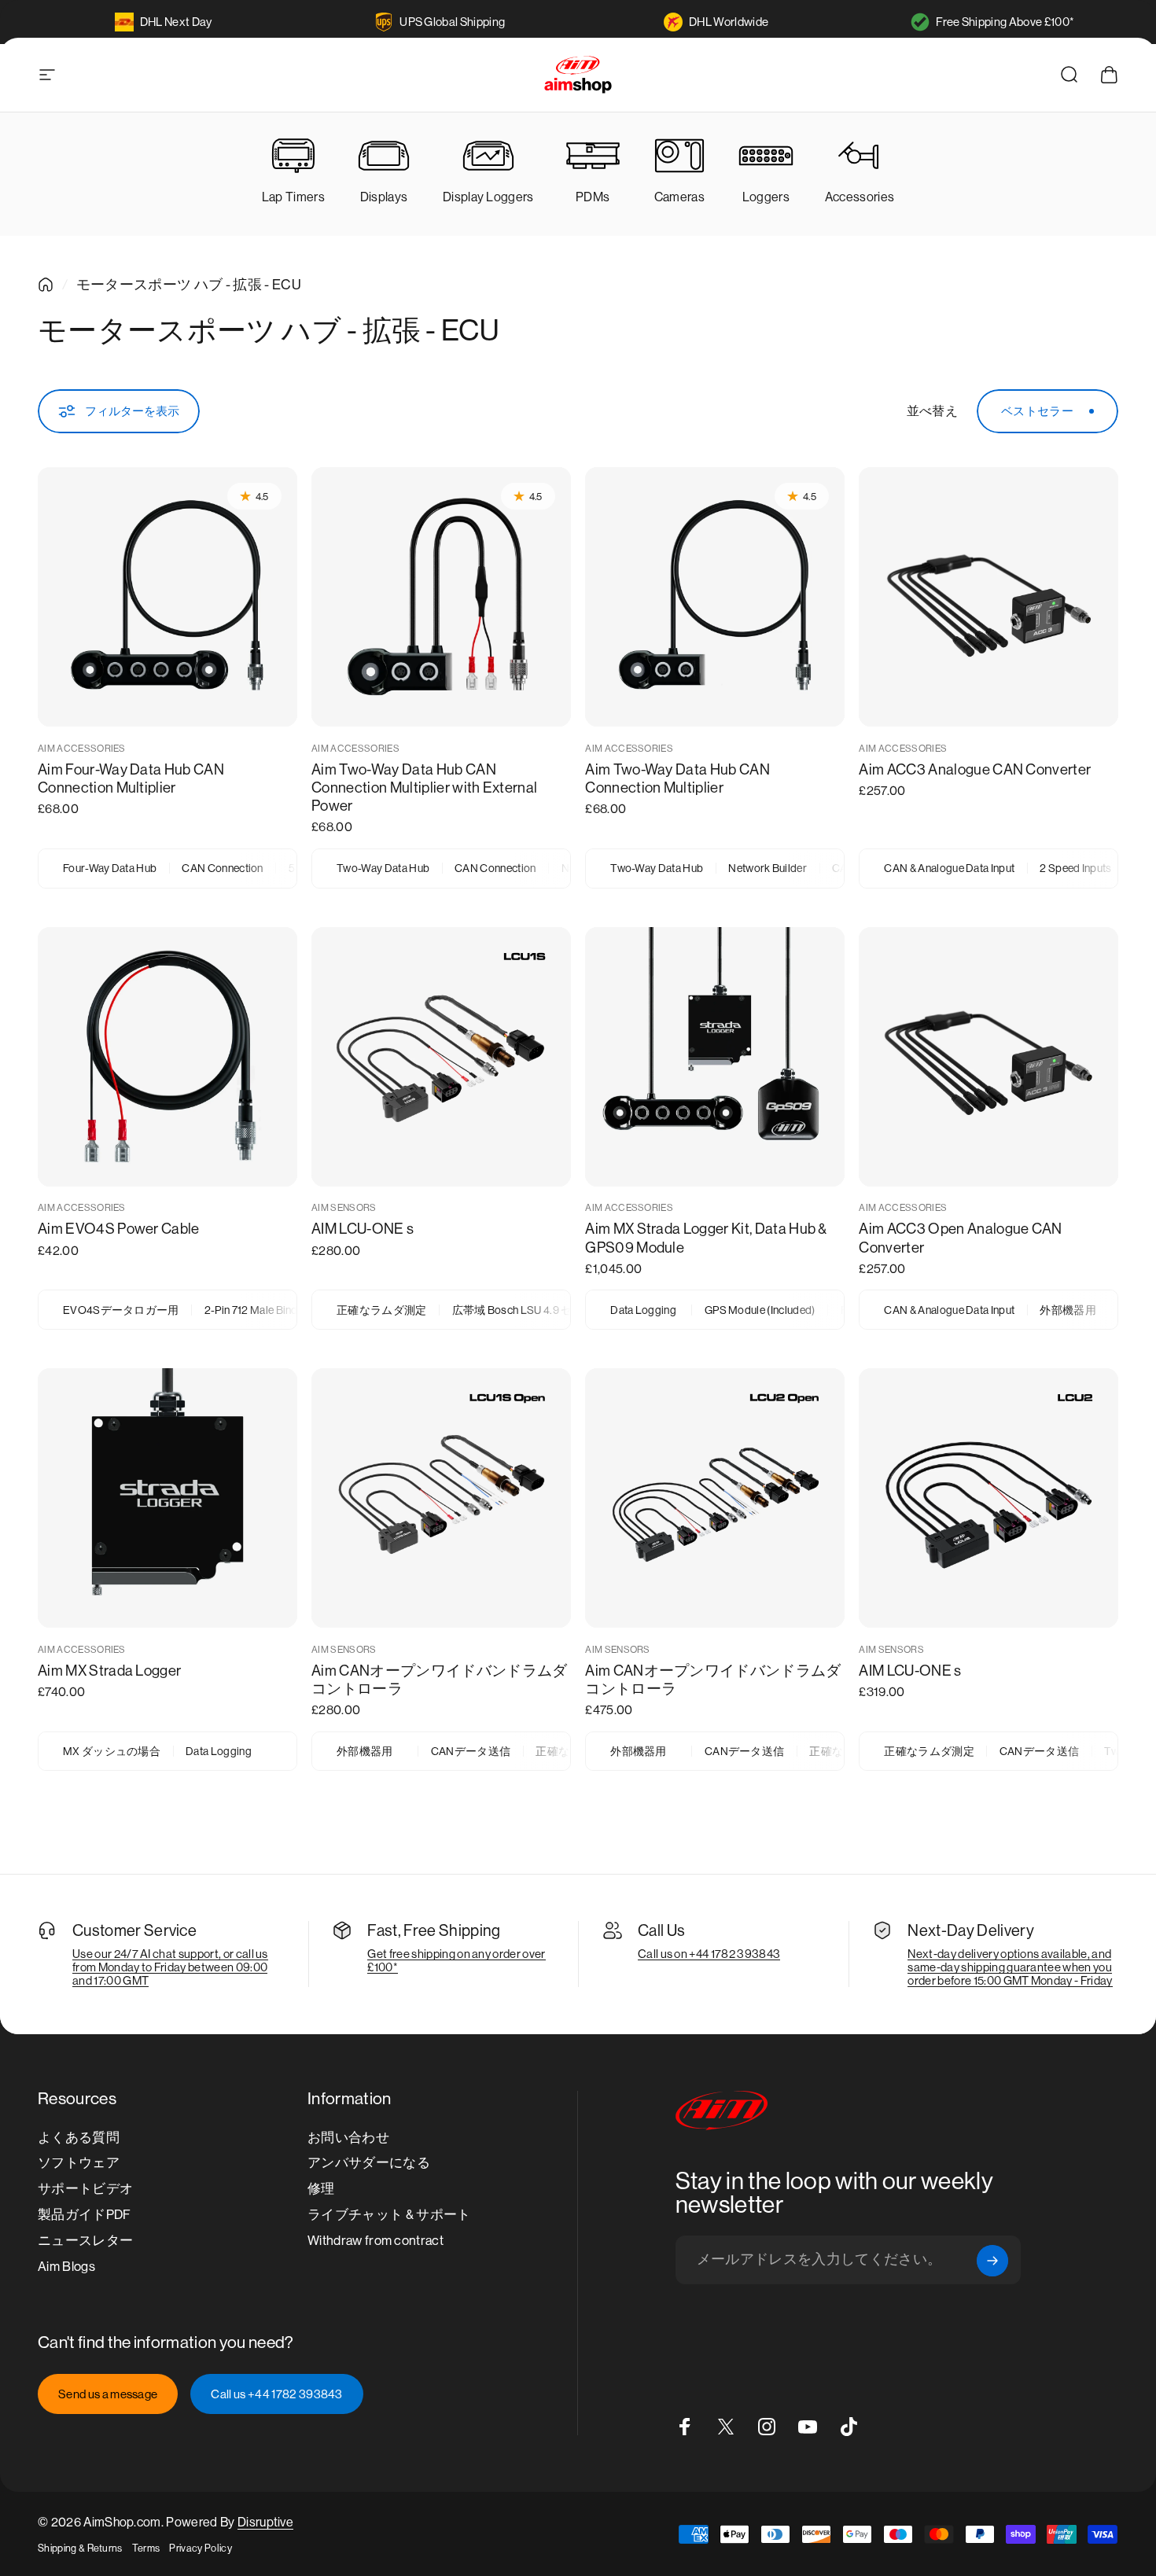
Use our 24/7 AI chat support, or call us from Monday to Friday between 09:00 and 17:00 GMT (170, 1967)
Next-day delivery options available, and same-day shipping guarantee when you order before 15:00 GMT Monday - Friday (1010, 1967)
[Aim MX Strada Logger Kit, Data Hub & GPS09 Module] (715, 1057)
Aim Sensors (344, 1208)
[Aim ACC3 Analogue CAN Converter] (988, 597)
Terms (146, 2548)
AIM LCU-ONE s (363, 1229)
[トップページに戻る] (46, 285)
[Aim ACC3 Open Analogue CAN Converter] (988, 1057)
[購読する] (992, 2261)
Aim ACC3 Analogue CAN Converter (975, 769)
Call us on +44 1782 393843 (709, 1954)
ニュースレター (85, 2241)
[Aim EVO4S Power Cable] (168, 1057)
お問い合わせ (348, 2138)
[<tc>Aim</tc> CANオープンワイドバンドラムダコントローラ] (441, 1498)
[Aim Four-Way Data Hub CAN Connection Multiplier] (168, 597)
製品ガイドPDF (85, 2215)
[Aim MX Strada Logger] (168, 1498)
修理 (321, 2189)
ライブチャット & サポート (389, 2215)
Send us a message (108, 2394)
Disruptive (265, 2522)
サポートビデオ (85, 2189)
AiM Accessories (82, 749)
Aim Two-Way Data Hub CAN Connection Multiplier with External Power (424, 788)
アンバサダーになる (369, 2163)
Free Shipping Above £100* (1005, 22)
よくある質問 (79, 2138)
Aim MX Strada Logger (109, 1671)
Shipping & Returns (80, 2548)
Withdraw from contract (376, 2241)
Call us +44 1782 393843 (276, 2394)
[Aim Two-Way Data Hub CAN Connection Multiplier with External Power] (441, 597)
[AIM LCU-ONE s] (441, 1057)
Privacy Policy (200, 2548)
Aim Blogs (66, 2267)
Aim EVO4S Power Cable (119, 1229)
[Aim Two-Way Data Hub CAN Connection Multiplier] (715, 597)
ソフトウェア (79, 2163)
